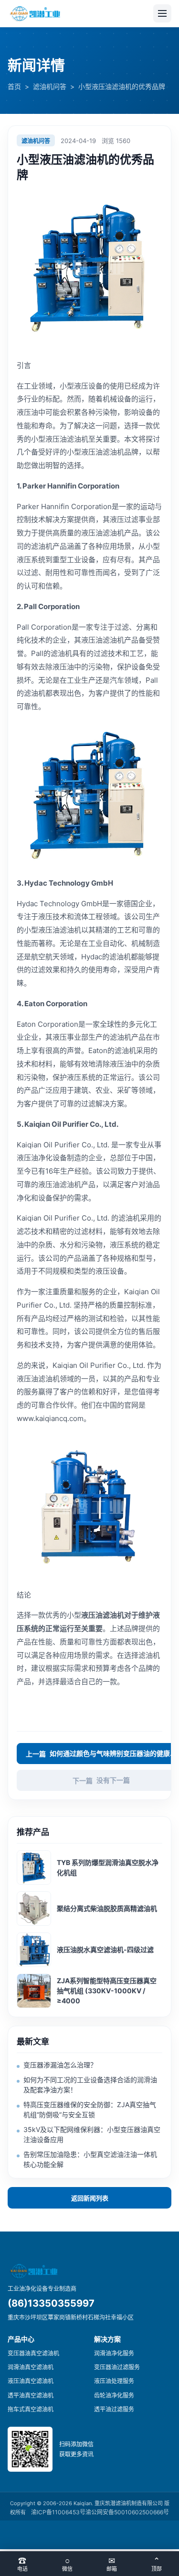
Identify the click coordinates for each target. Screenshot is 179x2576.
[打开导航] (162, 13)
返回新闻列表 (90, 2198)
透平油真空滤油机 (31, 2395)
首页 (14, 86)
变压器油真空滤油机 (33, 2353)
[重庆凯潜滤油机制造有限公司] (36, 14)
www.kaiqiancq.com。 (54, 1418)
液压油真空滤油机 (31, 2381)
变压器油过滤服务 (117, 2367)
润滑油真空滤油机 (31, 2367)
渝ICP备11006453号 (58, 2512)
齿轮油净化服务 (114, 2395)
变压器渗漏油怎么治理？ (60, 2065)
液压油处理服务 (114, 2381)
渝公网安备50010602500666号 (127, 2512)
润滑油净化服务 (114, 2353)
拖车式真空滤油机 (31, 2409)
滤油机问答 (50, 86)
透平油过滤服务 (114, 2409)
